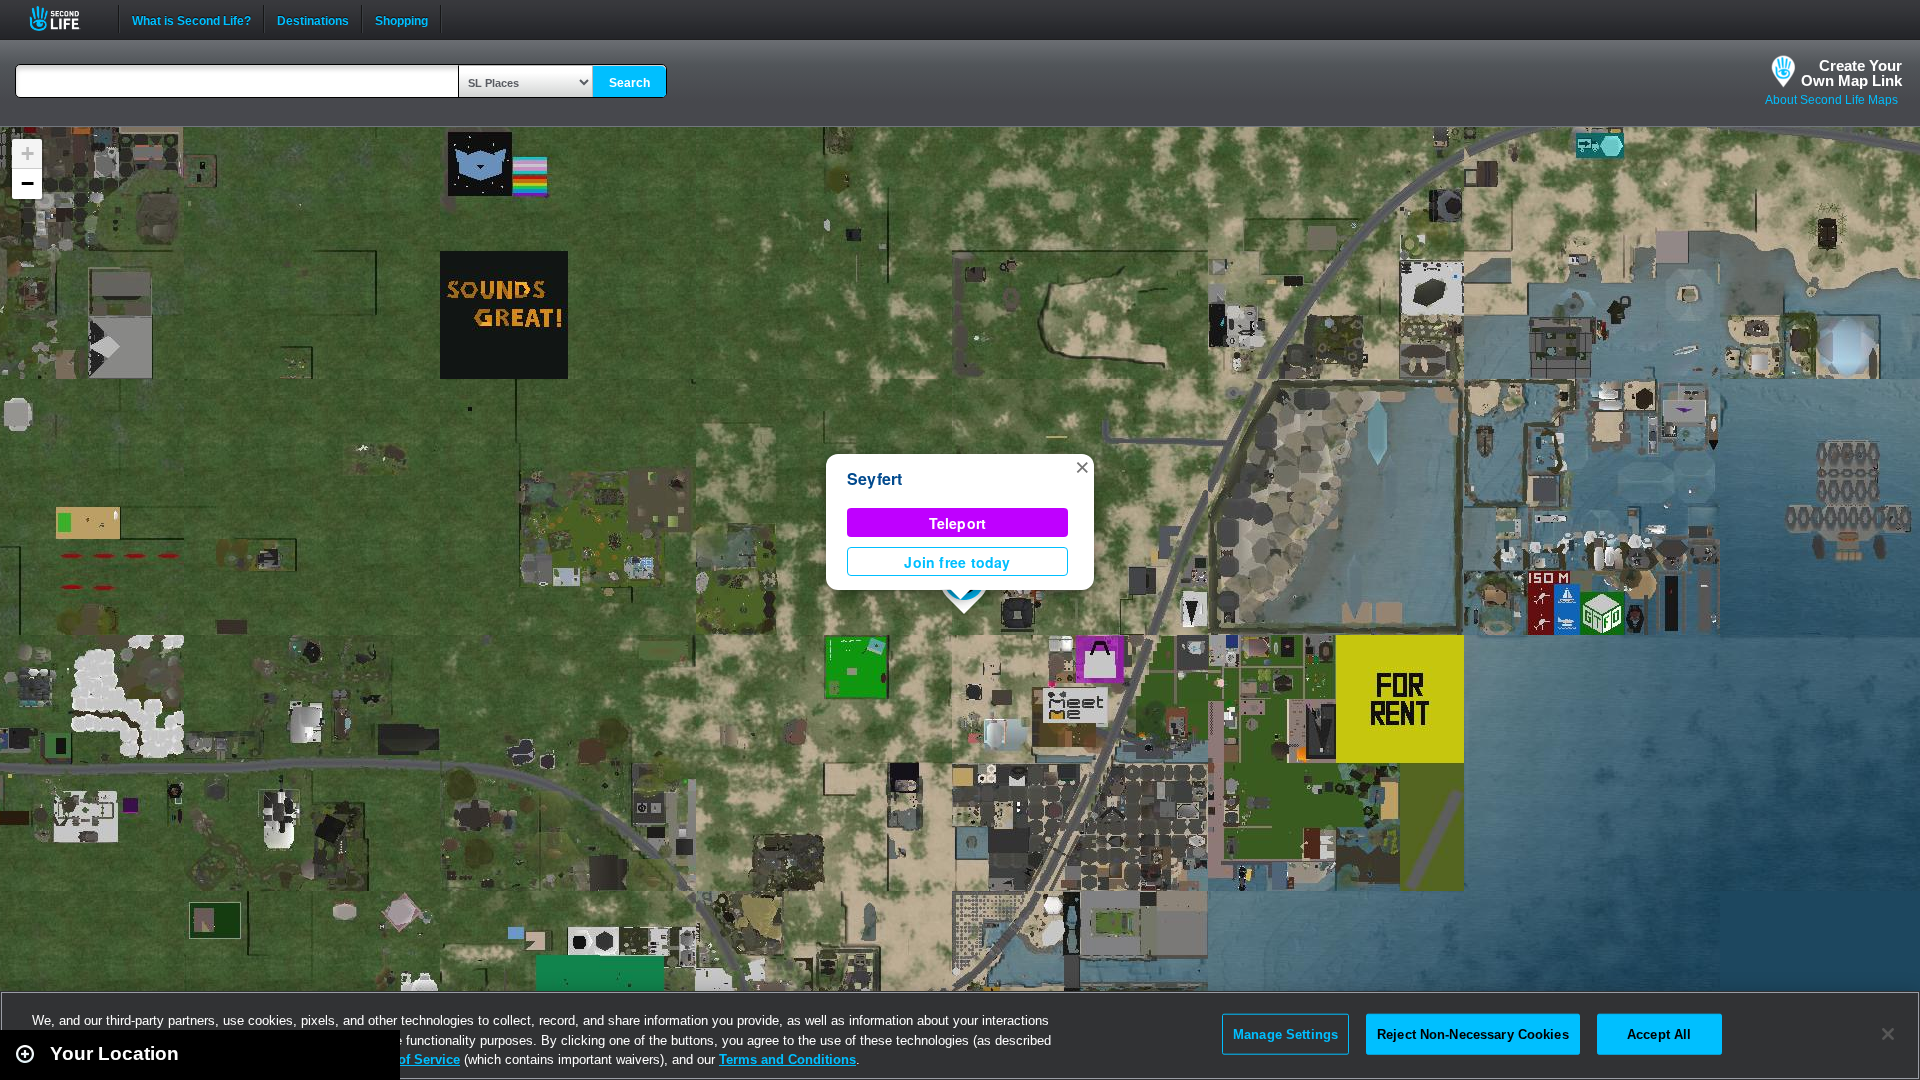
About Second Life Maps (1831, 100)
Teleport (958, 523)
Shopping (401, 19)
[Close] (1888, 1034)
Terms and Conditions (787, 1059)
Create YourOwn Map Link (1851, 73)
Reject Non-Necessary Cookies (1473, 1033)
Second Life (65, 18)
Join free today (957, 562)
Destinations (313, 19)
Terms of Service (408, 1059)
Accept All (1659, 1033)
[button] (1082, 466)
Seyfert (875, 478)
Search (629, 83)
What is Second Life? (191, 19)
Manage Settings (1285, 1033)
